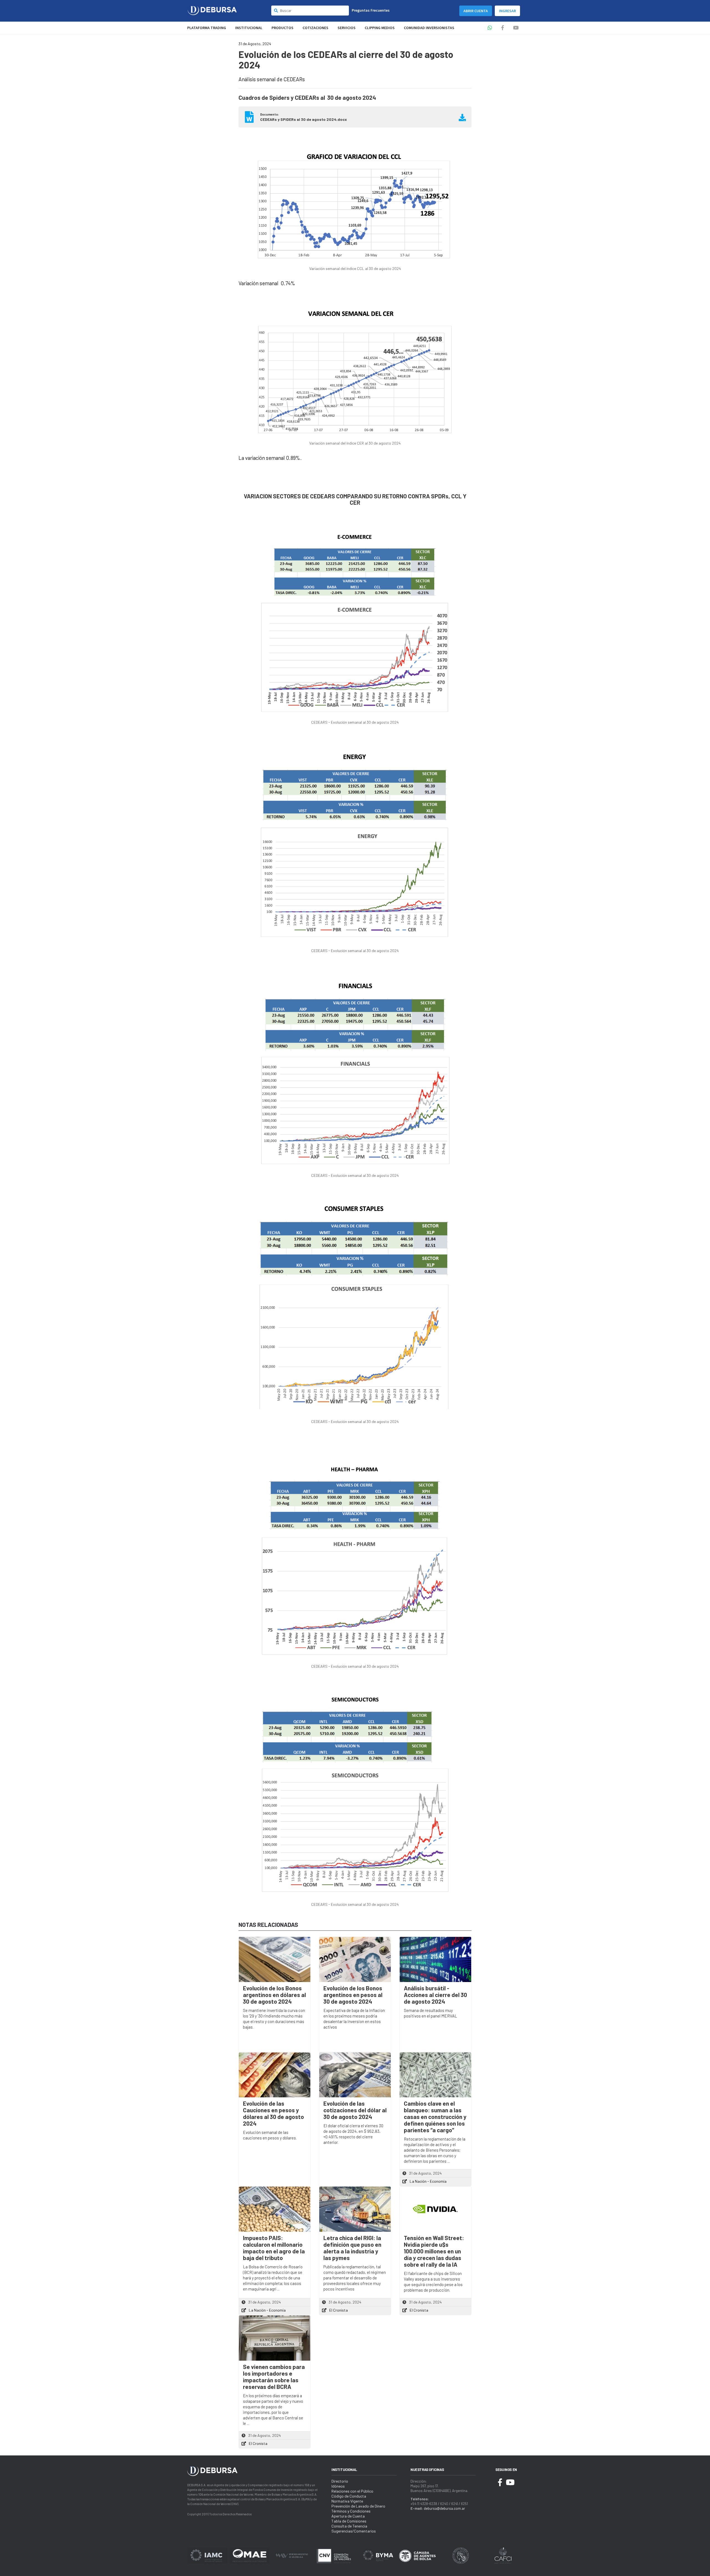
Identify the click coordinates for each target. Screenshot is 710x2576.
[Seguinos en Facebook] (503, 28)
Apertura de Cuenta (348, 2516)
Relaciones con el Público (352, 2491)
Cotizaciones (315, 28)
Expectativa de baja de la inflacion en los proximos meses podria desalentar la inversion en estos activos (354, 2019)
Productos (282, 28)
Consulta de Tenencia (349, 2526)
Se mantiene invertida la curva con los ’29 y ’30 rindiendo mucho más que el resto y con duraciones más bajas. (274, 2019)
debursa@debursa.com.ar (444, 2508)
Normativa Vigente (347, 2501)
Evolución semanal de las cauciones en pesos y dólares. (270, 2135)
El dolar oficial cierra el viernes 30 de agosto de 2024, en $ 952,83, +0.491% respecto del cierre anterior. (353, 2134)
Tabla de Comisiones (349, 2521)
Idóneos (338, 2486)
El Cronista (338, 2310)
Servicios (347, 28)
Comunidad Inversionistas (429, 28)
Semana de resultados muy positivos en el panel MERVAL (430, 2013)
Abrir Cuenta (476, 11)
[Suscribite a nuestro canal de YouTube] (516, 28)
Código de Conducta (349, 2496)
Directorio (340, 2481)
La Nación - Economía (428, 2181)
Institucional (249, 28)
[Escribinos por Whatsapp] (490, 28)
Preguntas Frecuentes (371, 10)
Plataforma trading (207, 28)
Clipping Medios (380, 28)
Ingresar (507, 11)
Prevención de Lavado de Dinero (358, 2506)
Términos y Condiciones (351, 2511)
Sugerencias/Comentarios (354, 2531)
